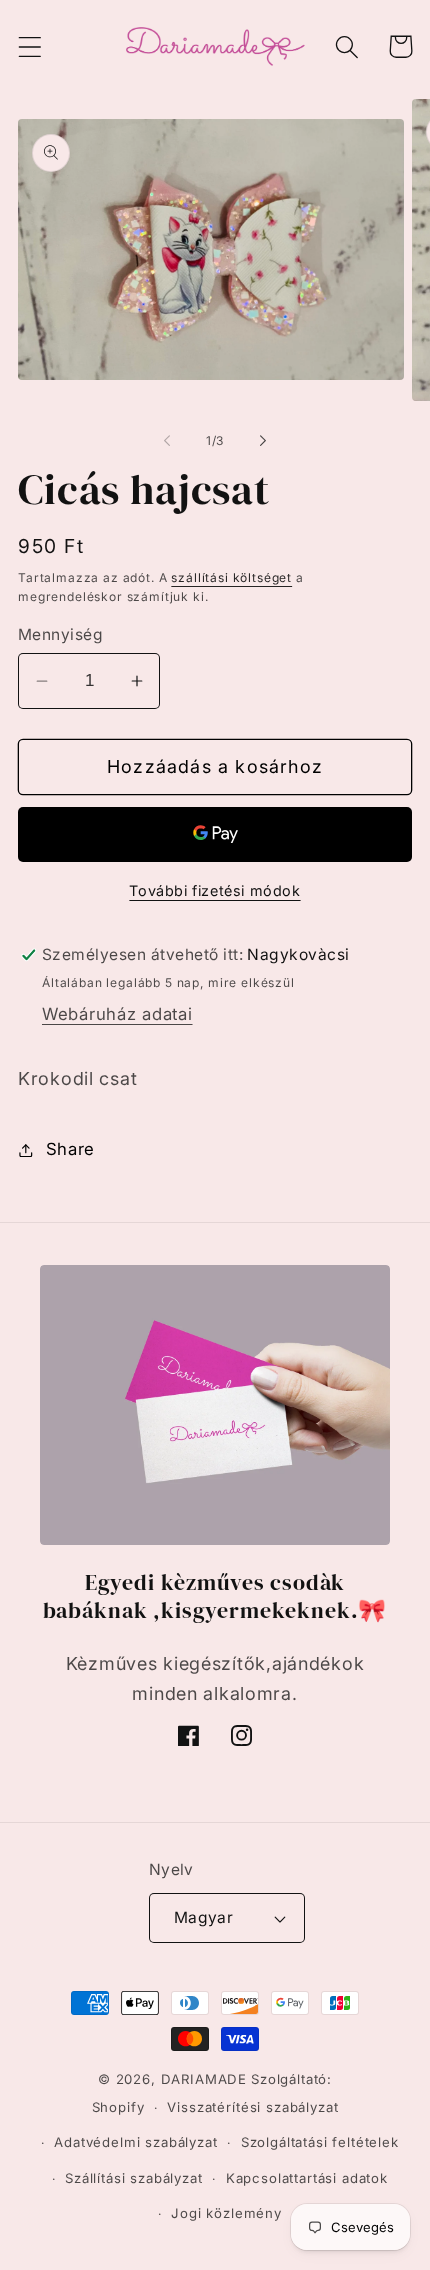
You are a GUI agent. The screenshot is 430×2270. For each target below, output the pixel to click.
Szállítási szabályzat (134, 2178)
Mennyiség (60, 634)
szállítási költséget (231, 577)
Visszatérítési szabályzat (252, 2107)
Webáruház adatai (117, 1014)
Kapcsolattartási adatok (307, 2178)
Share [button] (70, 1149)
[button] (30, 46)
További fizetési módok (214, 890)
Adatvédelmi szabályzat (135, 2142)
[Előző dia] (167, 441)
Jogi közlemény (226, 2213)
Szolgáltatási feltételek (320, 2142)
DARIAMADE (204, 2079)
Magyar (204, 1917)
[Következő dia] (263, 441)
